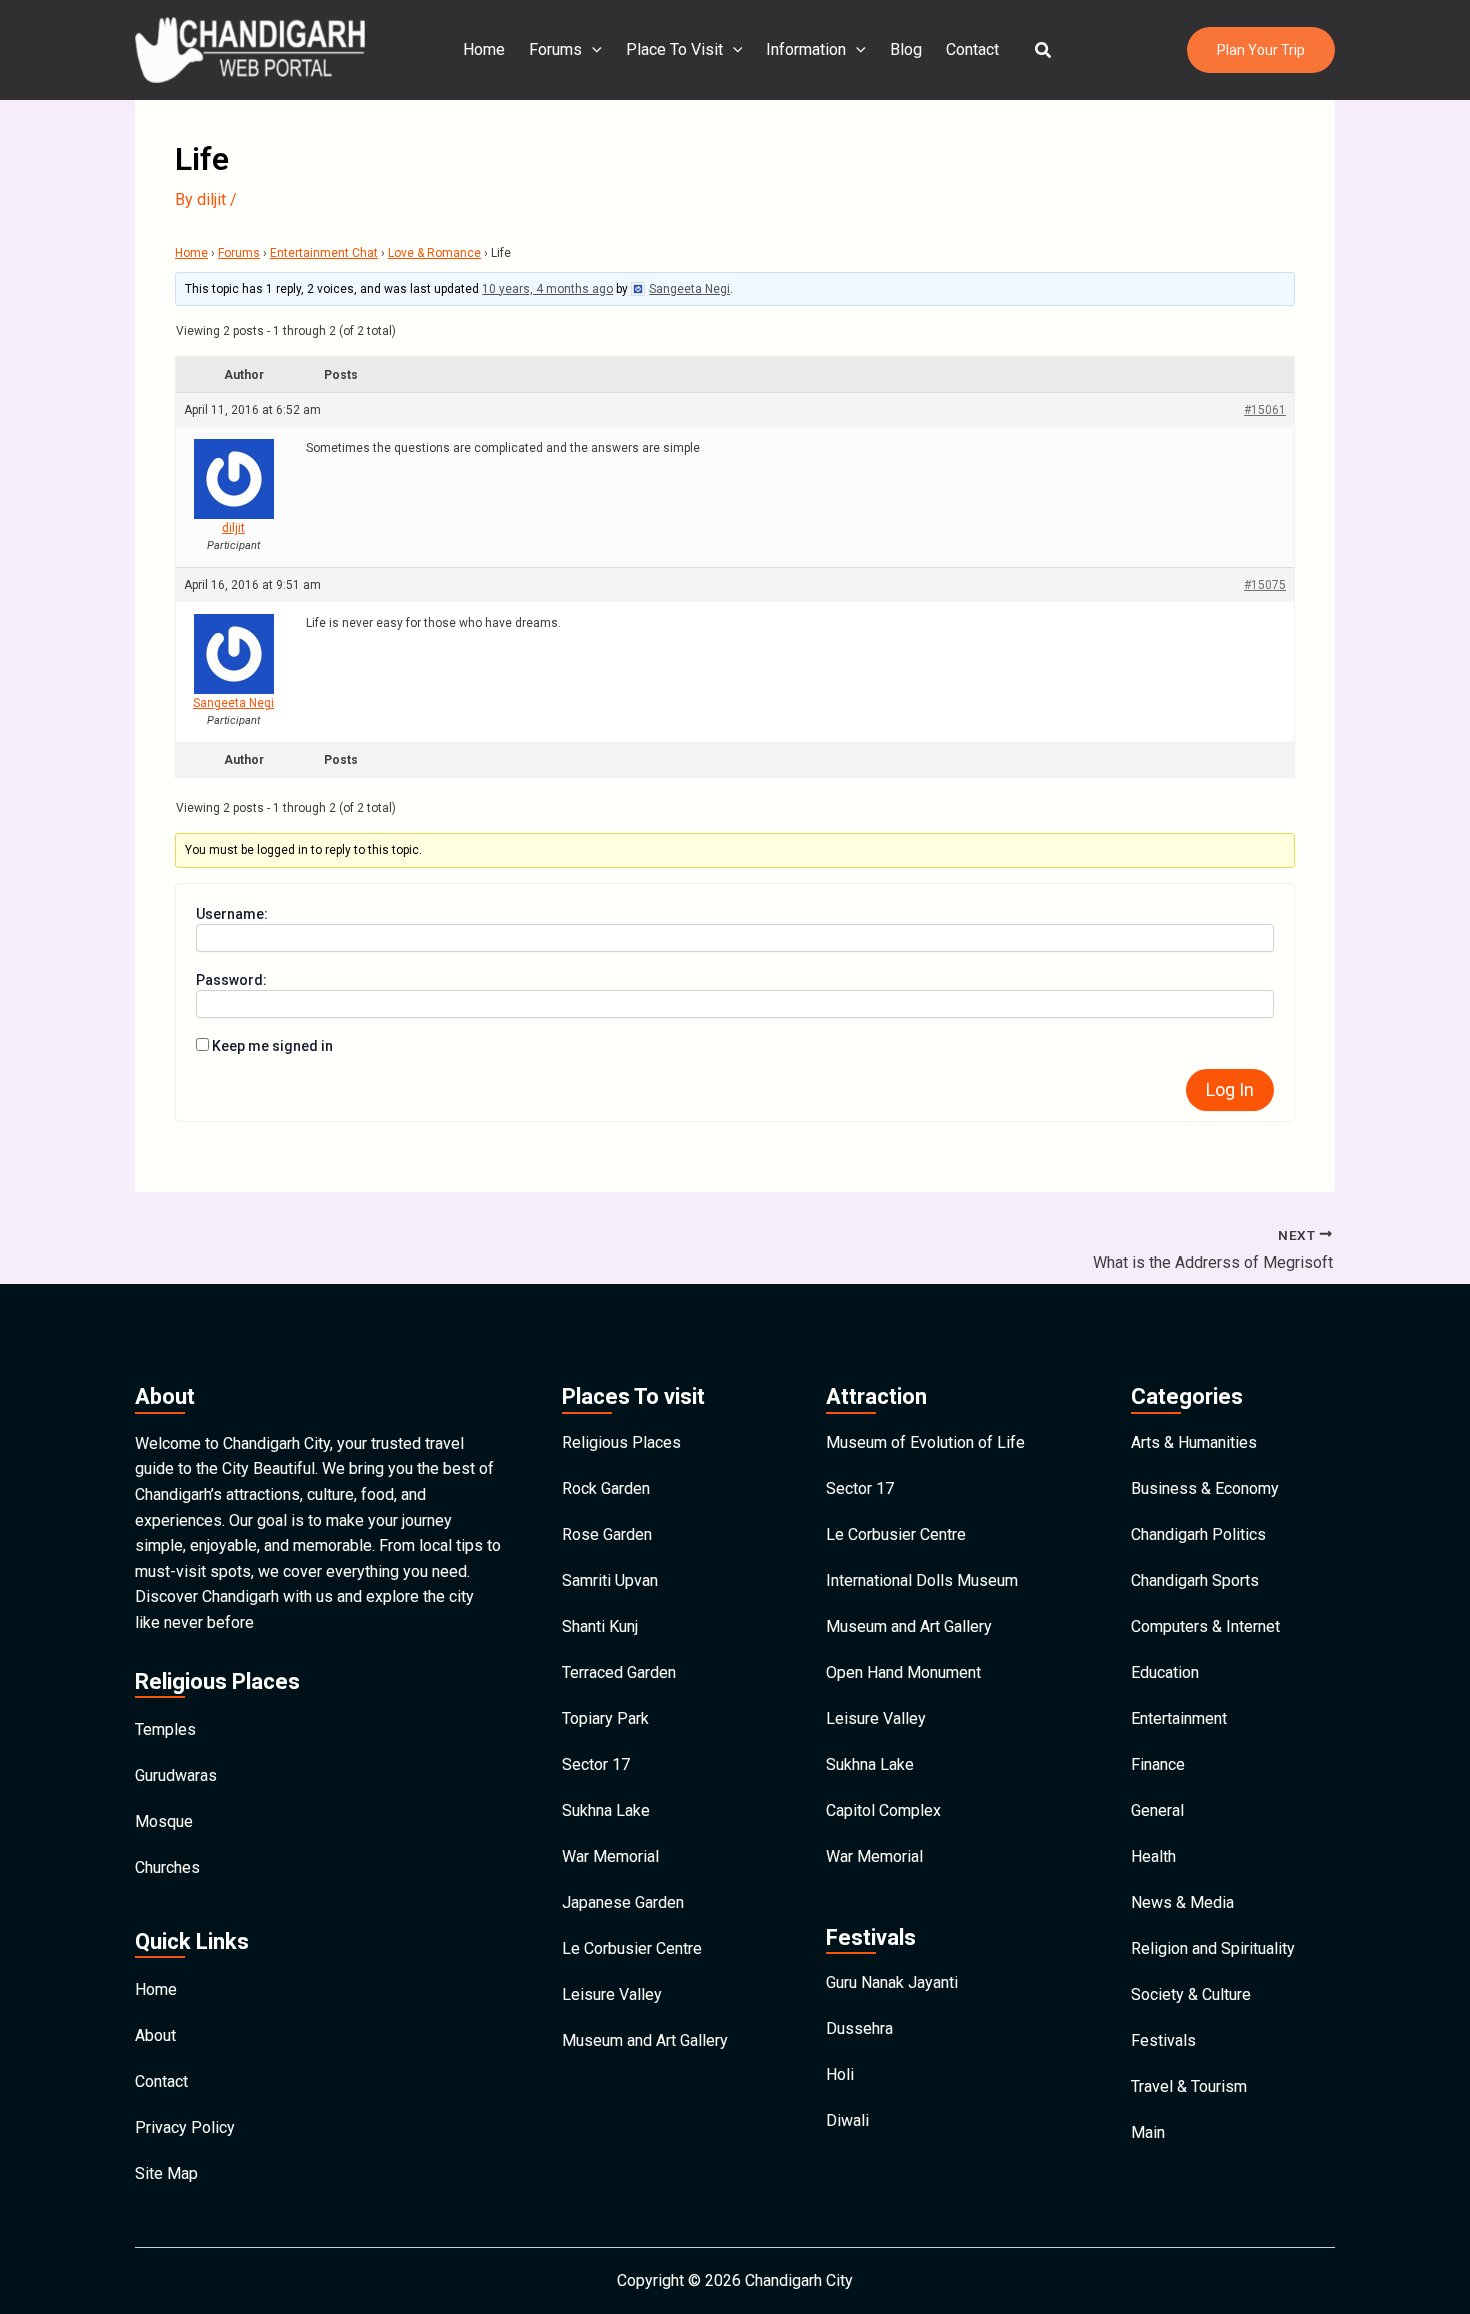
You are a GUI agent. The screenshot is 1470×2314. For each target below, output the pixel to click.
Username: (232, 914)
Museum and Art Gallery (645, 2040)
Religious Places (621, 1442)
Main (1148, 2132)
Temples (165, 1729)
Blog (906, 49)
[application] (592, 50)
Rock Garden (606, 1488)
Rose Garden (607, 1534)
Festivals (1163, 2040)
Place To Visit (674, 49)
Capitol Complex (883, 1810)
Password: (231, 980)
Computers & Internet (1205, 1626)
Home (484, 49)
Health (1153, 1856)
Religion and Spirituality (1213, 1948)
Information (806, 49)
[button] (1044, 50)
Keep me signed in (272, 1046)
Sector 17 (596, 1764)
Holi (840, 2074)
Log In (1230, 1089)
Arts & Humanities (1194, 1442)
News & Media (1182, 1902)
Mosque (164, 1821)
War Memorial (610, 1856)
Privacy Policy (185, 2127)
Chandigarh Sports (1195, 1580)
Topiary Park (605, 1718)
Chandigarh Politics (1198, 1534)
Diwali (847, 2120)
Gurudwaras (176, 1775)
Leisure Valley (612, 1994)
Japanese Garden (623, 1902)
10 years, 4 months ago (547, 289)
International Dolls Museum (922, 1580)
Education (1165, 1672)
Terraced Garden (619, 1672)
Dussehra (859, 2028)
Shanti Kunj (600, 1626)
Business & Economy (1205, 1488)
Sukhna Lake (606, 1810)
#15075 (1265, 585)
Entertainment (1179, 1718)
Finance (1158, 1764)
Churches (167, 1867)
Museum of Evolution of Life (925, 1442)
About (155, 2035)
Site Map (166, 2173)
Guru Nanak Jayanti (892, 1982)
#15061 (1265, 410)
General (1157, 1810)
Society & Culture (1191, 1994)
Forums (555, 49)
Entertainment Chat (324, 253)
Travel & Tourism (1189, 2086)
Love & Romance (434, 253)
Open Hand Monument (903, 1672)
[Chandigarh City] (250, 48)
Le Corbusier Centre (632, 1948)
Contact (972, 49)
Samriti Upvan (610, 1580)
